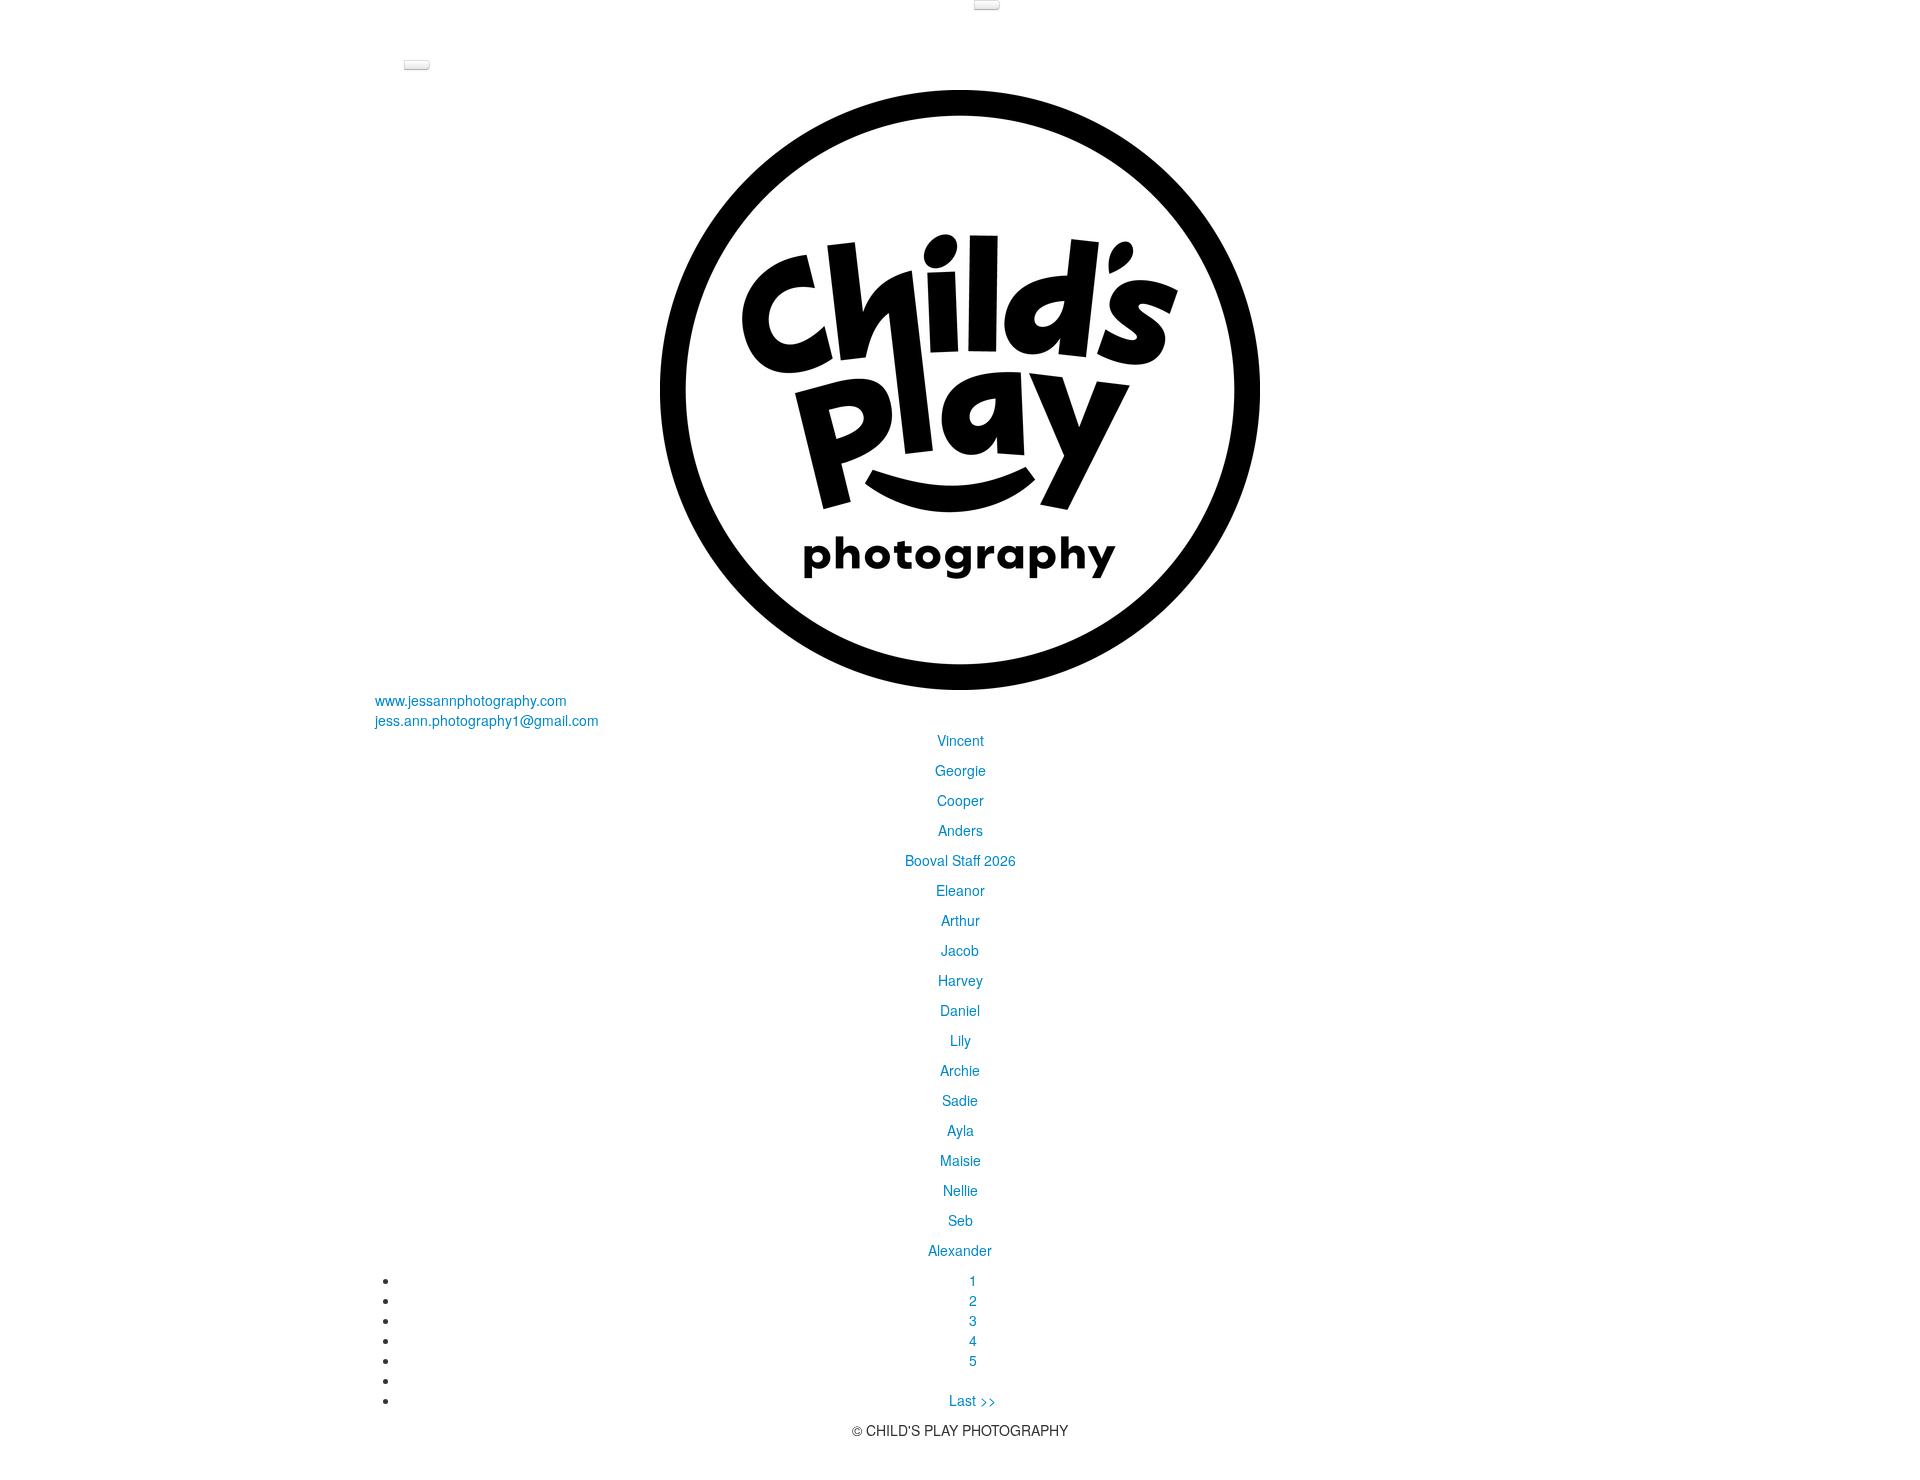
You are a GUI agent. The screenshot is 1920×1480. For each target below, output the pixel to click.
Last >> (972, 1400)
